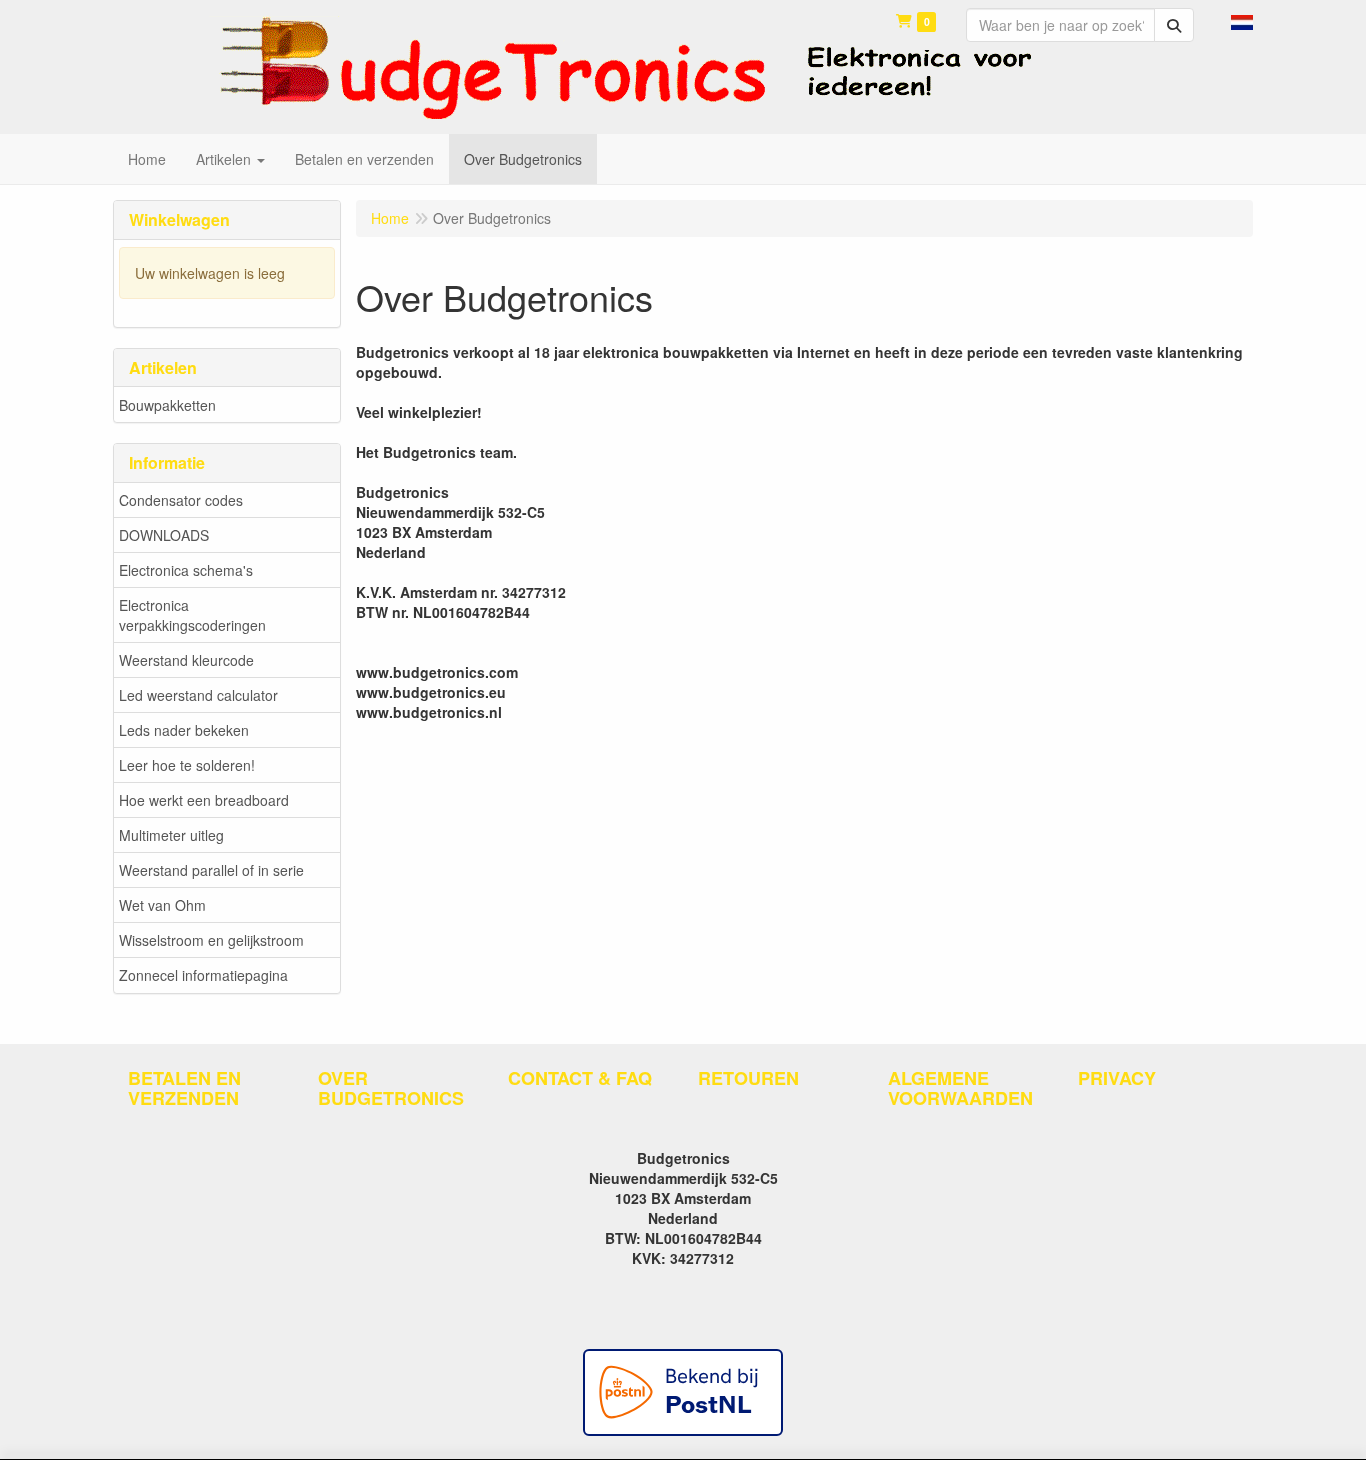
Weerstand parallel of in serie (211, 870)
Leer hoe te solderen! (187, 765)
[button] (1242, 20)
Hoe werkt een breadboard (204, 800)
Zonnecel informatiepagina (203, 975)
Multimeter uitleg (171, 835)
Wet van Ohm (162, 905)
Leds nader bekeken (184, 730)
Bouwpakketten (167, 405)
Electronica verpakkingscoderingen (192, 615)
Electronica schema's (186, 570)
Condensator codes (181, 500)
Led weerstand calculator (198, 695)
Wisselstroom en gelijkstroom (211, 940)
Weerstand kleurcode (186, 660)
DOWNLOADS (164, 535)
